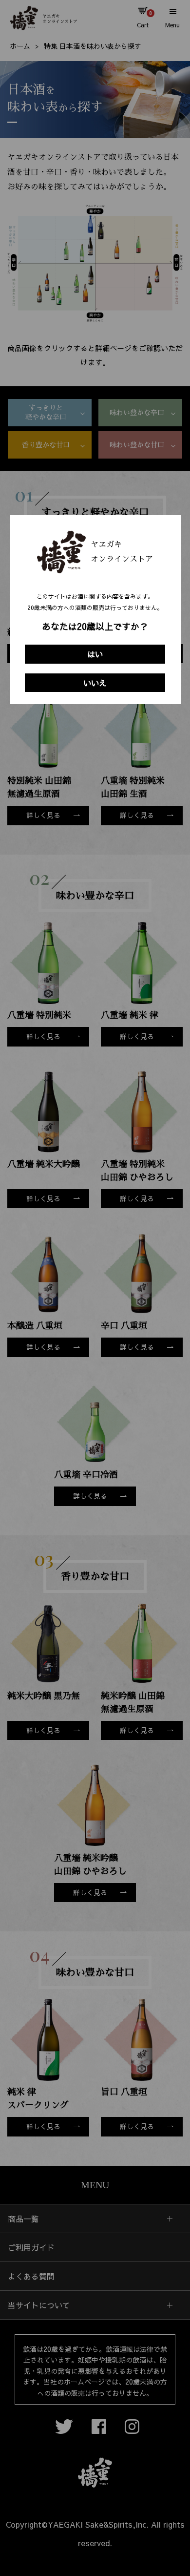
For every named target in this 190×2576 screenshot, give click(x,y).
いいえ (95, 683)
